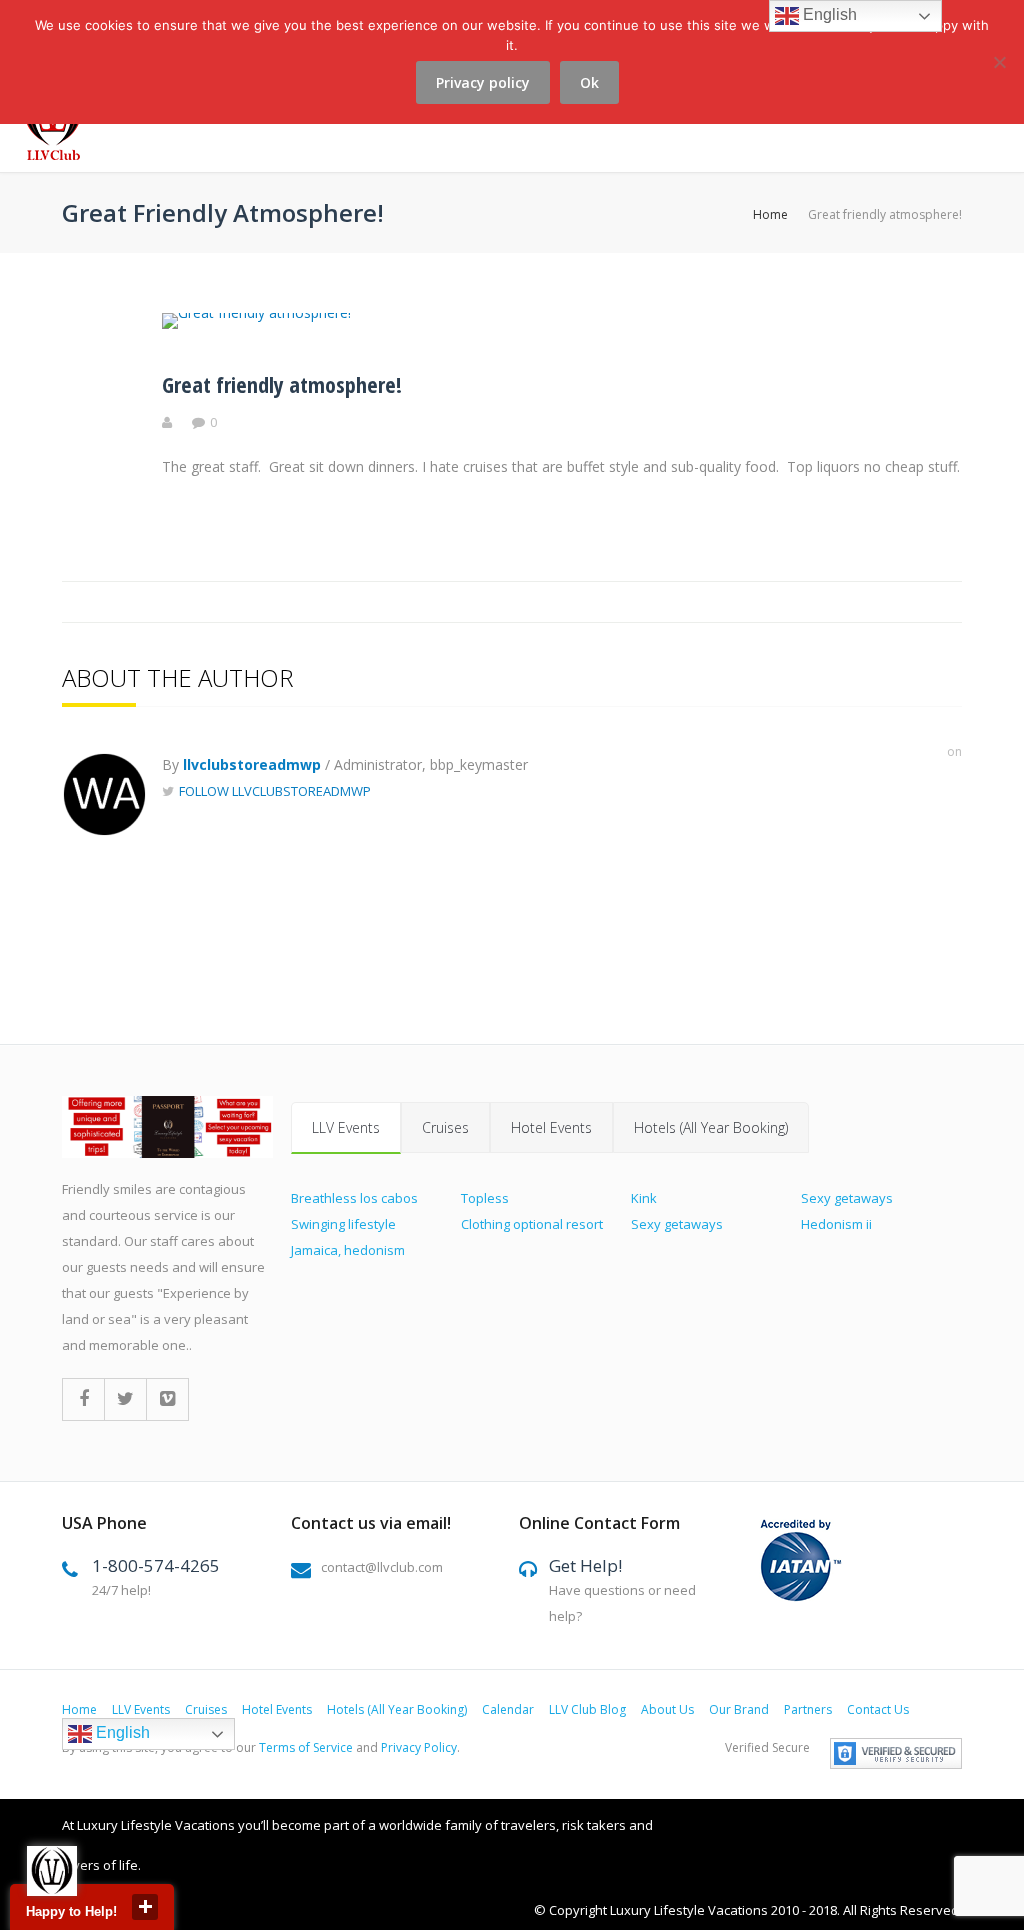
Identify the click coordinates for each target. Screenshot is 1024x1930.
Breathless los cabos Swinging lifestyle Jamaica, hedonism (354, 1224)
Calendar (508, 1709)
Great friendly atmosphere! (282, 384)
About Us (667, 1709)
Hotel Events (551, 1127)
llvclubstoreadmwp (252, 764)
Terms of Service (306, 1747)
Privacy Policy (419, 1747)
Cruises (445, 1127)
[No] (999, 73)
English (121, 1733)
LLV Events (346, 1127)
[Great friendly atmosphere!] (256, 312)
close (145, 1907)
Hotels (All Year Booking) (711, 1127)
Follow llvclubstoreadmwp (275, 791)
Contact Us (878, 1709)
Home (770, 214)
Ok (589, 82)
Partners (808, 1709)
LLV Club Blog (587, 1709)
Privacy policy (483, 82)
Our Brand (739, 1709)
